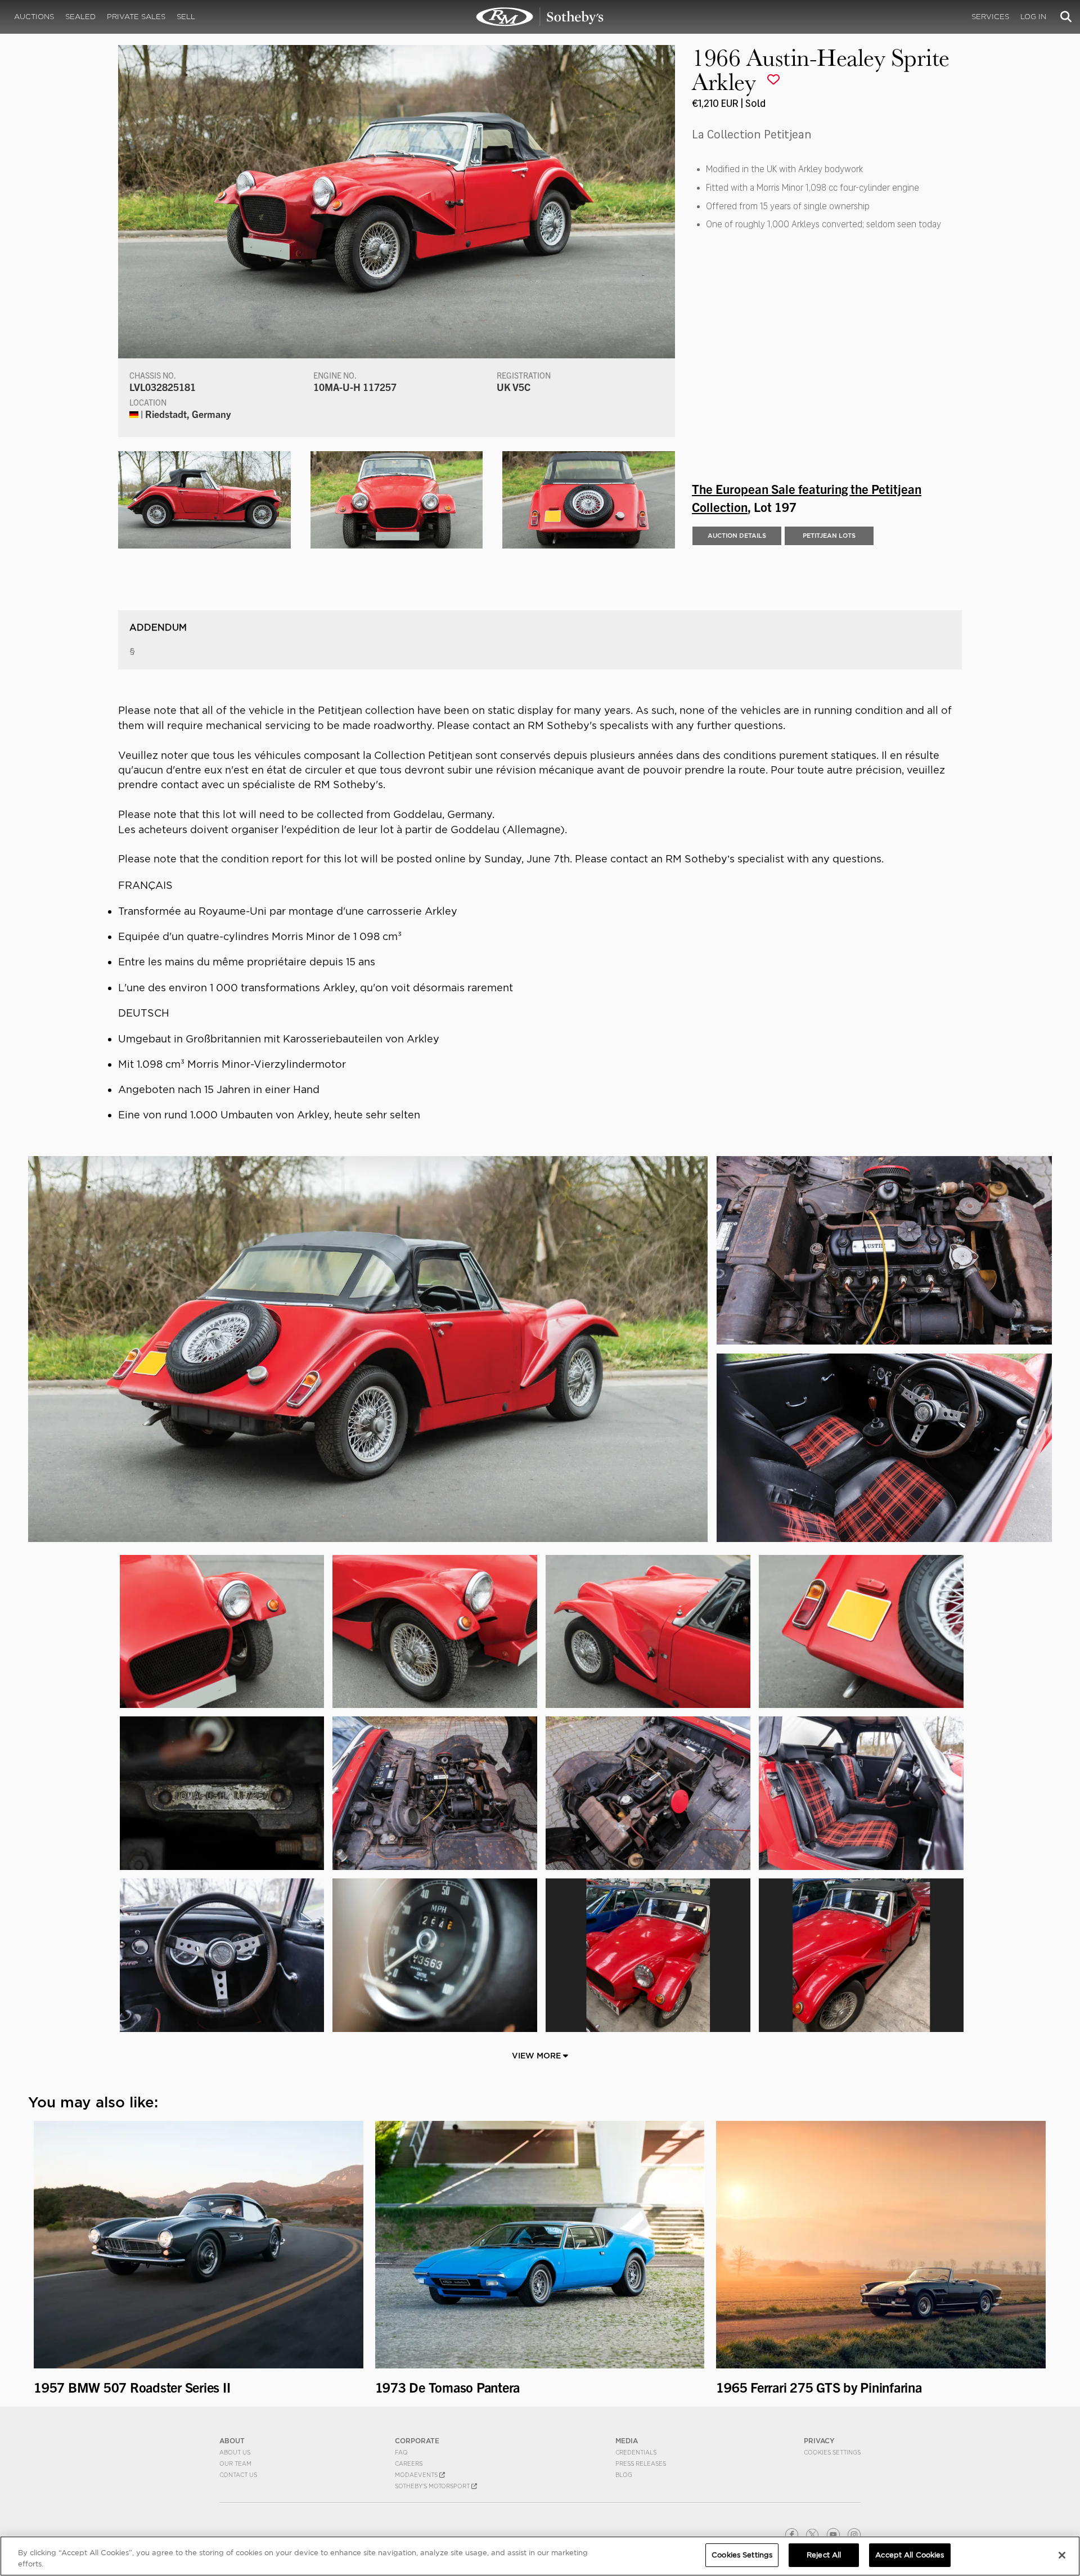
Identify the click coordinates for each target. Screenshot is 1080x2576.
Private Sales (136, 17)
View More (537, 2056)
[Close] (1062, 2555)
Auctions (34, 17)
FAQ (401, 2452)
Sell (186, 17)
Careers (409, 2463)
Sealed (80, 17)
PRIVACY (819, 2441)
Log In (1033, 17)
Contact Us (238, 2475)
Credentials (636, 2452)
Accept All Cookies (910, 2555)
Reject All (824, 2555)
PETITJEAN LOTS (829, 536)
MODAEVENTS (417, 2475)
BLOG (624, 2475)
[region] (540, 2556)
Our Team (235, 2463)
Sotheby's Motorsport (433, 2486)
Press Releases (641, 2463)
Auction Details (737, 536)
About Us (235, 2452)
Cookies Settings (832, 2452)
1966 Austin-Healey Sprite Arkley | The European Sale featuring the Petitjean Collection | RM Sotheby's (540, 17)
